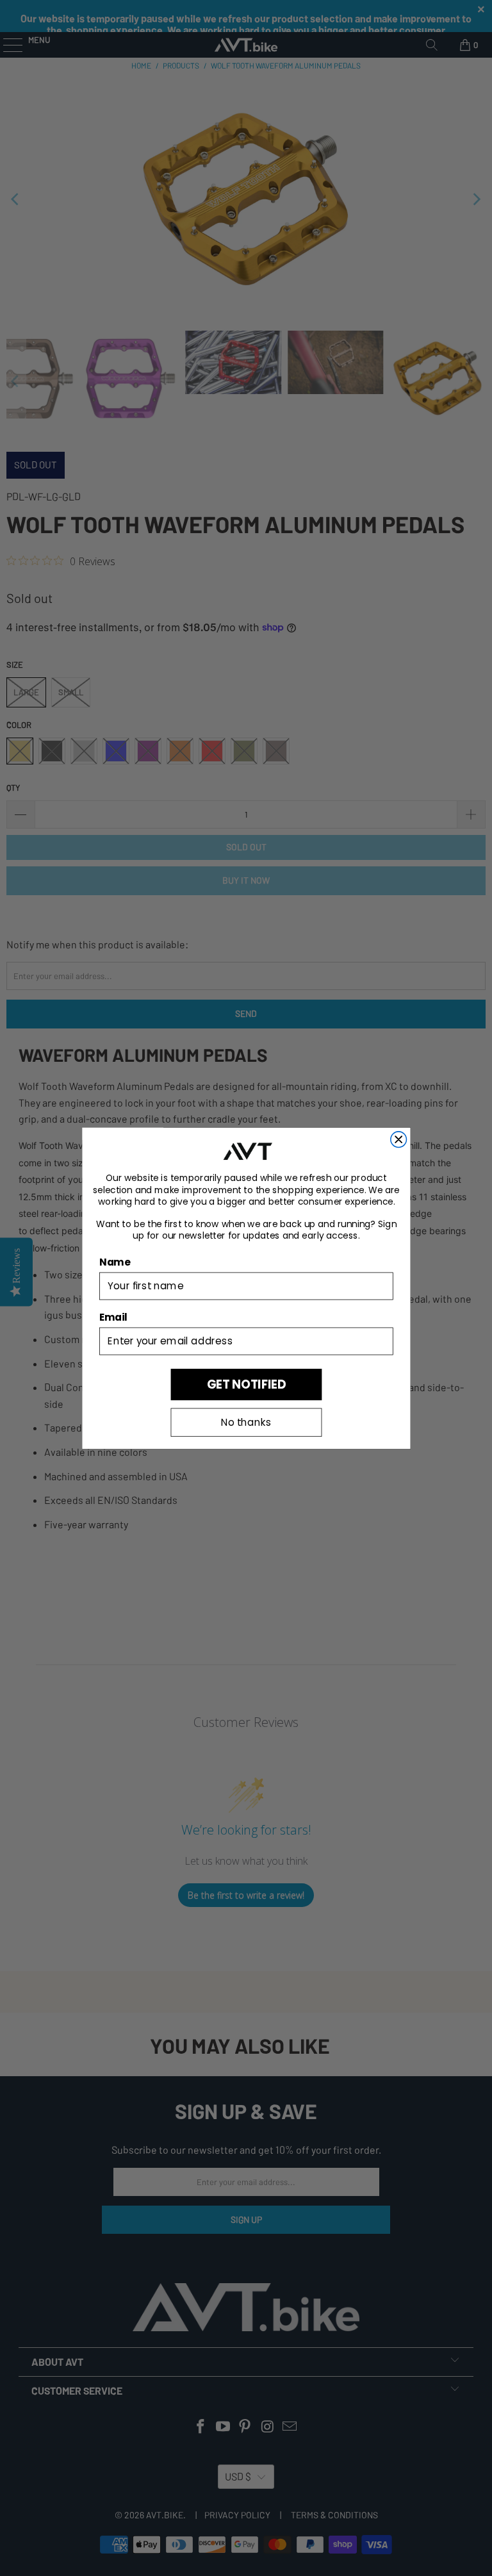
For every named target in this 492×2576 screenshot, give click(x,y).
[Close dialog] (398, 1139)
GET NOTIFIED (246, 1384)
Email (113, 1317)
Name (115, 1262)
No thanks (246, 1422)
